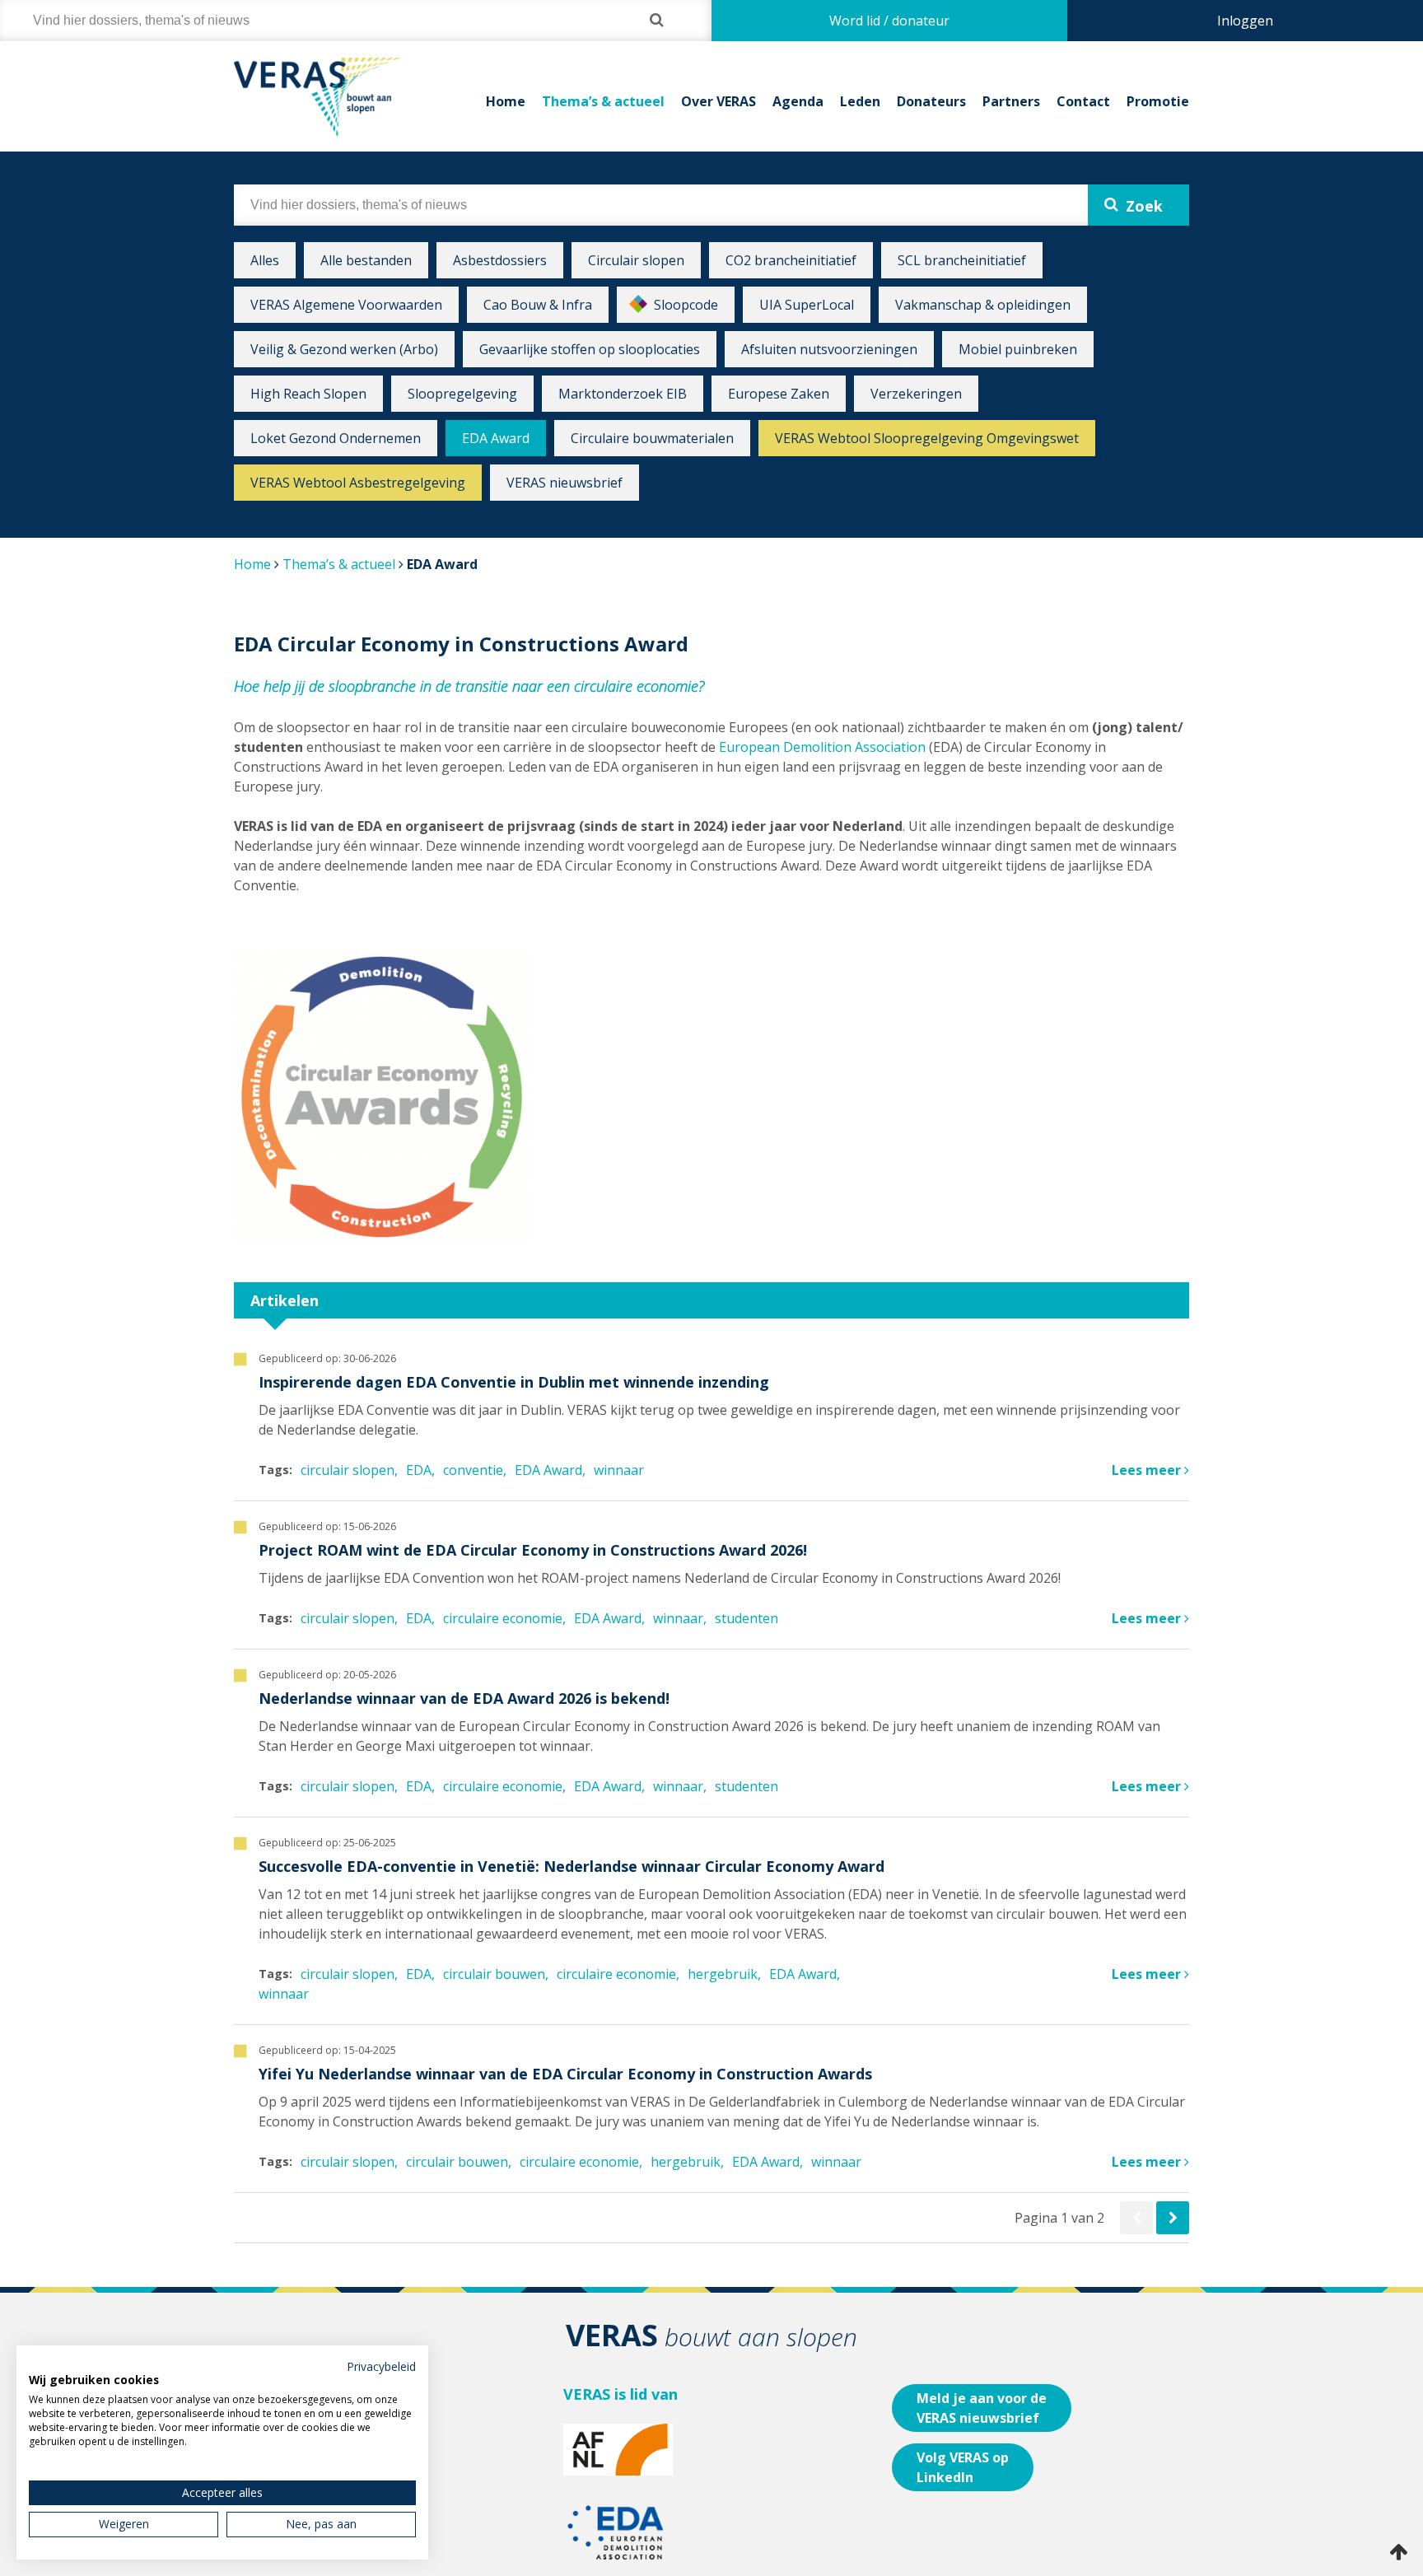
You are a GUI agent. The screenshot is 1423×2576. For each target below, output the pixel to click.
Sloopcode (686, 305)
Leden (860, 101)
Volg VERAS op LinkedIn (963, 2467)
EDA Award (496, 438)
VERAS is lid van (621, 2394)
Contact (1083, 101)
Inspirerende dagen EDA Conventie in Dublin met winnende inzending (514, 1382)
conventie (473, 1470)
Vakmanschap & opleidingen (983, 305)
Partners (1011, 101)
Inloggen (1245, 21)
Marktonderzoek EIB (623, 394)
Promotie (1158, 101)
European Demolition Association (822, 747)
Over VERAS (718, 101)
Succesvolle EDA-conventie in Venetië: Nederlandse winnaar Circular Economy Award (572, 1866)
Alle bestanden (366, 260)
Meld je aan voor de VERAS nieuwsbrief (982, 2408)
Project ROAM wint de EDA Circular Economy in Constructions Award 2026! (533, 1550)
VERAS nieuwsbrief (565, 483)
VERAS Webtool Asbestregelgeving (358, 483)
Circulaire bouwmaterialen (652, 438)
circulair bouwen (494, 1974)
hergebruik (723, 1974)
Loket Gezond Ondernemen (336, 438)
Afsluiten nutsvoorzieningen (829, 349)
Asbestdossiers (500, 260)
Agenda (798, 101)
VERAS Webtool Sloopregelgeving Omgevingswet (927, 438)
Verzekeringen (916, 394)
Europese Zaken (779, 394)
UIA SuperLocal (807, 305)
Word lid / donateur (889, 21)
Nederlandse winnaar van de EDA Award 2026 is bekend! (464, 1698)
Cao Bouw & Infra (538, 305)
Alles (265, 260)
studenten (746, 1618)
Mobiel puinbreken (1018, 349)
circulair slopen (348, 1470)
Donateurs (931, 101)
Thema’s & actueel (603, 101)
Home (506, 101)
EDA (419, 1470)
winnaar (619, 1470)
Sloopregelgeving (462, 394)
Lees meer (1148, 1470)
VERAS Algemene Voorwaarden (346, 305)
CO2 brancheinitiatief (791, 260)
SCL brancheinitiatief (962, 260)
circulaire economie (503, 1618)
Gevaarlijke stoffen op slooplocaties (590, 349)
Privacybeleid (381, 2366)
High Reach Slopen (308, 394)
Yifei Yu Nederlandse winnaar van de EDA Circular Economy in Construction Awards (565, 2074)
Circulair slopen (636, 260)
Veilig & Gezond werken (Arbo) (344, 349)
